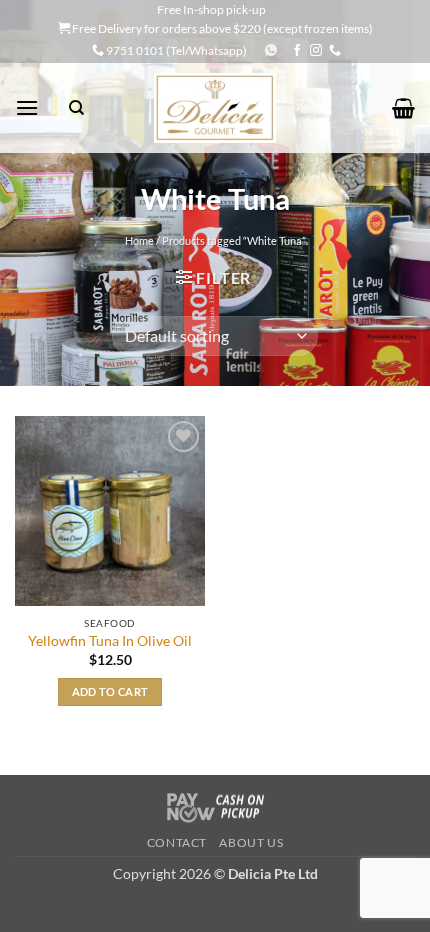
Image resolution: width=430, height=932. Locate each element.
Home (139, 240)
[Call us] (335, 51)
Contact (177, 842)
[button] (27, 107)
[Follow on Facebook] (297, 51)
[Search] (76, 108)
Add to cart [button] (110, 691)
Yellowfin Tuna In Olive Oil (110, 641)
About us (251, 842)
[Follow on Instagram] (316, 51)
